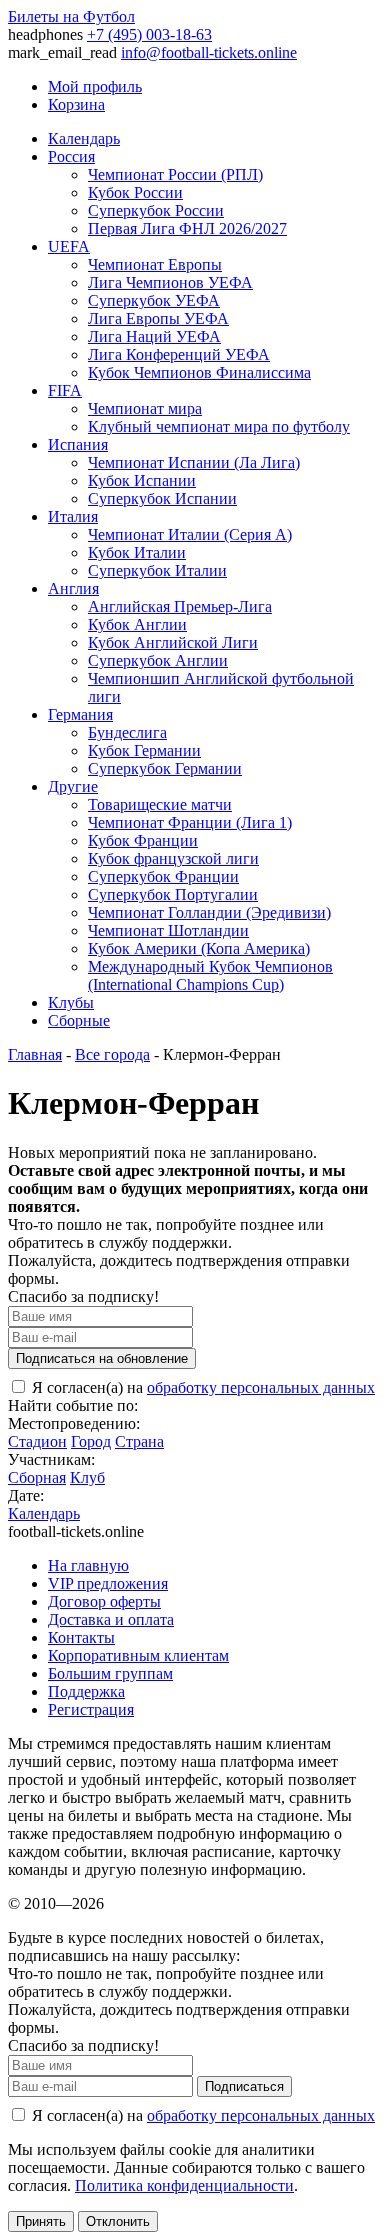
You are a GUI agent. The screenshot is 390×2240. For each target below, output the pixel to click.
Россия (71, 156)
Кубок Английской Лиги (173, 642)
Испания (78, 444)
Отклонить (118, 2221)
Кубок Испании (142, 480)
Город (91, 1441)
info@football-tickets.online (209, 52)
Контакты (81, 1637)
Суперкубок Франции (163, 876)
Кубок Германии (144, 750)
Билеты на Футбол (71, 16)
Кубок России (135, 192)
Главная (35, 1054)
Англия (73, 588)
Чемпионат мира (145, 408)
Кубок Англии (137, 624)
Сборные (79, 1020)
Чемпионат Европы (155, 264)
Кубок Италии (137, 552)
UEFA (69, 246)
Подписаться (244, 2086)
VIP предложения (108, 1583)
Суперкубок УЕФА (154, 300)
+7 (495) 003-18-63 (149, 34)
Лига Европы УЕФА (158, 318)
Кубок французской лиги (173, 858)
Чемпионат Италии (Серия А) (190, 534)
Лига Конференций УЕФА (179, 354)
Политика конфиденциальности (184, 2185)
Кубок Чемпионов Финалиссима (199, 372)
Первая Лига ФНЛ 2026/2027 (187, 228)
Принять (41, 2221)
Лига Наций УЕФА (154, 336)
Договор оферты (104, 1601)
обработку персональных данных (261, 1387)
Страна (139, 1441)
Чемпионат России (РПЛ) (175, 174)
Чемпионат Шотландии (168, 930)
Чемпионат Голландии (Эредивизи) (209, 912)
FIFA (65, 390)
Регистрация (91, 1709)
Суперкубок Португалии (173, 894)
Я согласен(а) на (201, 1387)
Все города (112, 1054)
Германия (80, 714)
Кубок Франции (143, 840)
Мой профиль (95, 86)
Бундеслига (127, 732)
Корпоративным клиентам (138, 1655)
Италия (73, 516)
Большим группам (110, 1673)
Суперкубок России (156, 210)
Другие (73, 786)
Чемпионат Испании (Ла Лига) (194, 462)
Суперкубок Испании (162, 498)
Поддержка (86, 1691)
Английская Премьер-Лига (180, 606)
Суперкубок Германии (165, 768)
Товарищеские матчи (160, 804)
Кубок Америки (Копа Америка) (199, 948)
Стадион (37, 1441)
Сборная (37, 1477)
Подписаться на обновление (102, 1358)
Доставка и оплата (111, 1619)
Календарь (84, 138)
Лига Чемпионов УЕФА (170, 282)
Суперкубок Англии (158, 660)
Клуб (87, 1477)
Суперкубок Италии (157, 570)
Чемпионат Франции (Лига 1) (190, 822)
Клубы (71, 1002)
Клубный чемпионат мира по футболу (219, 426)
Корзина (76, 104)
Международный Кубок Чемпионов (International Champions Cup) (210, 975)
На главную (88, 1565)
